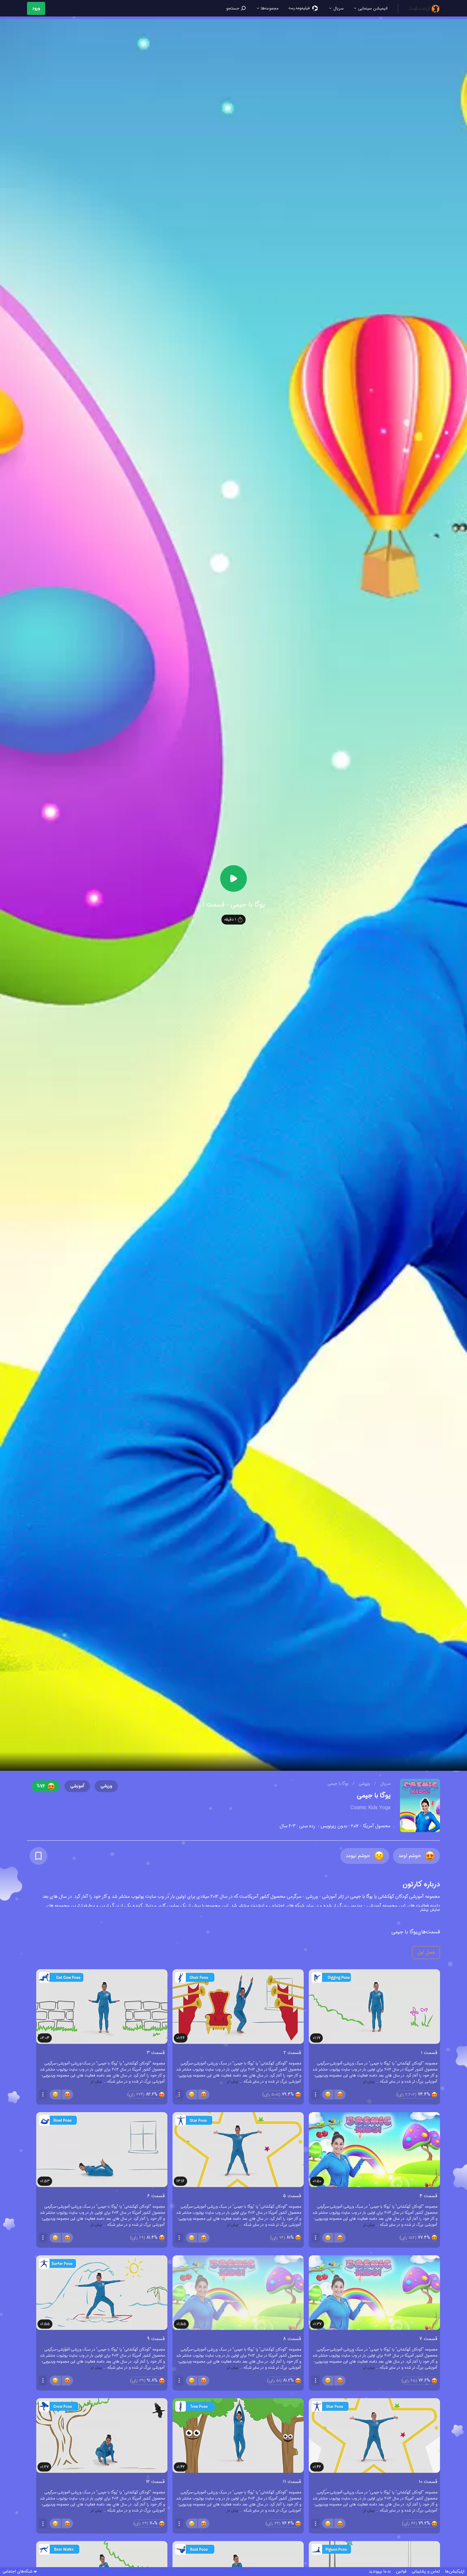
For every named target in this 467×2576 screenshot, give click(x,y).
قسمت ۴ (429, 2196)
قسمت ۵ (292, 2196)
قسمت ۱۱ (292, 2482)
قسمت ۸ (292, 2339)
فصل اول (426, 1953)
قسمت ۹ (156, 2339)
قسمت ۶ (156, 2196)
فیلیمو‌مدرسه (300, 8)
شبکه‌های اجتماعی (17, 2572)
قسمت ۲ (292, 2053)
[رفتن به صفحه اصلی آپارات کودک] (424, 8)
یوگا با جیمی (338, 1784)
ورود (36, 8)
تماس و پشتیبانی (426, 2572)
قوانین (401, 2572)
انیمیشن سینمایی (372, 8)
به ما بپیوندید (380, 2572)
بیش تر (369, 2081)
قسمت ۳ (156, 2053)
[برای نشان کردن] (38, 1856)
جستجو (233, 8)
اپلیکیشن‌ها (455, 2572)
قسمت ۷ (428, 2339)
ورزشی (364, 1784)
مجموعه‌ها (269, 8)
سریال (338, 8)
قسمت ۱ (429, 2053)
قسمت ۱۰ (428, 2482)
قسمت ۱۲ (155, 2482)
